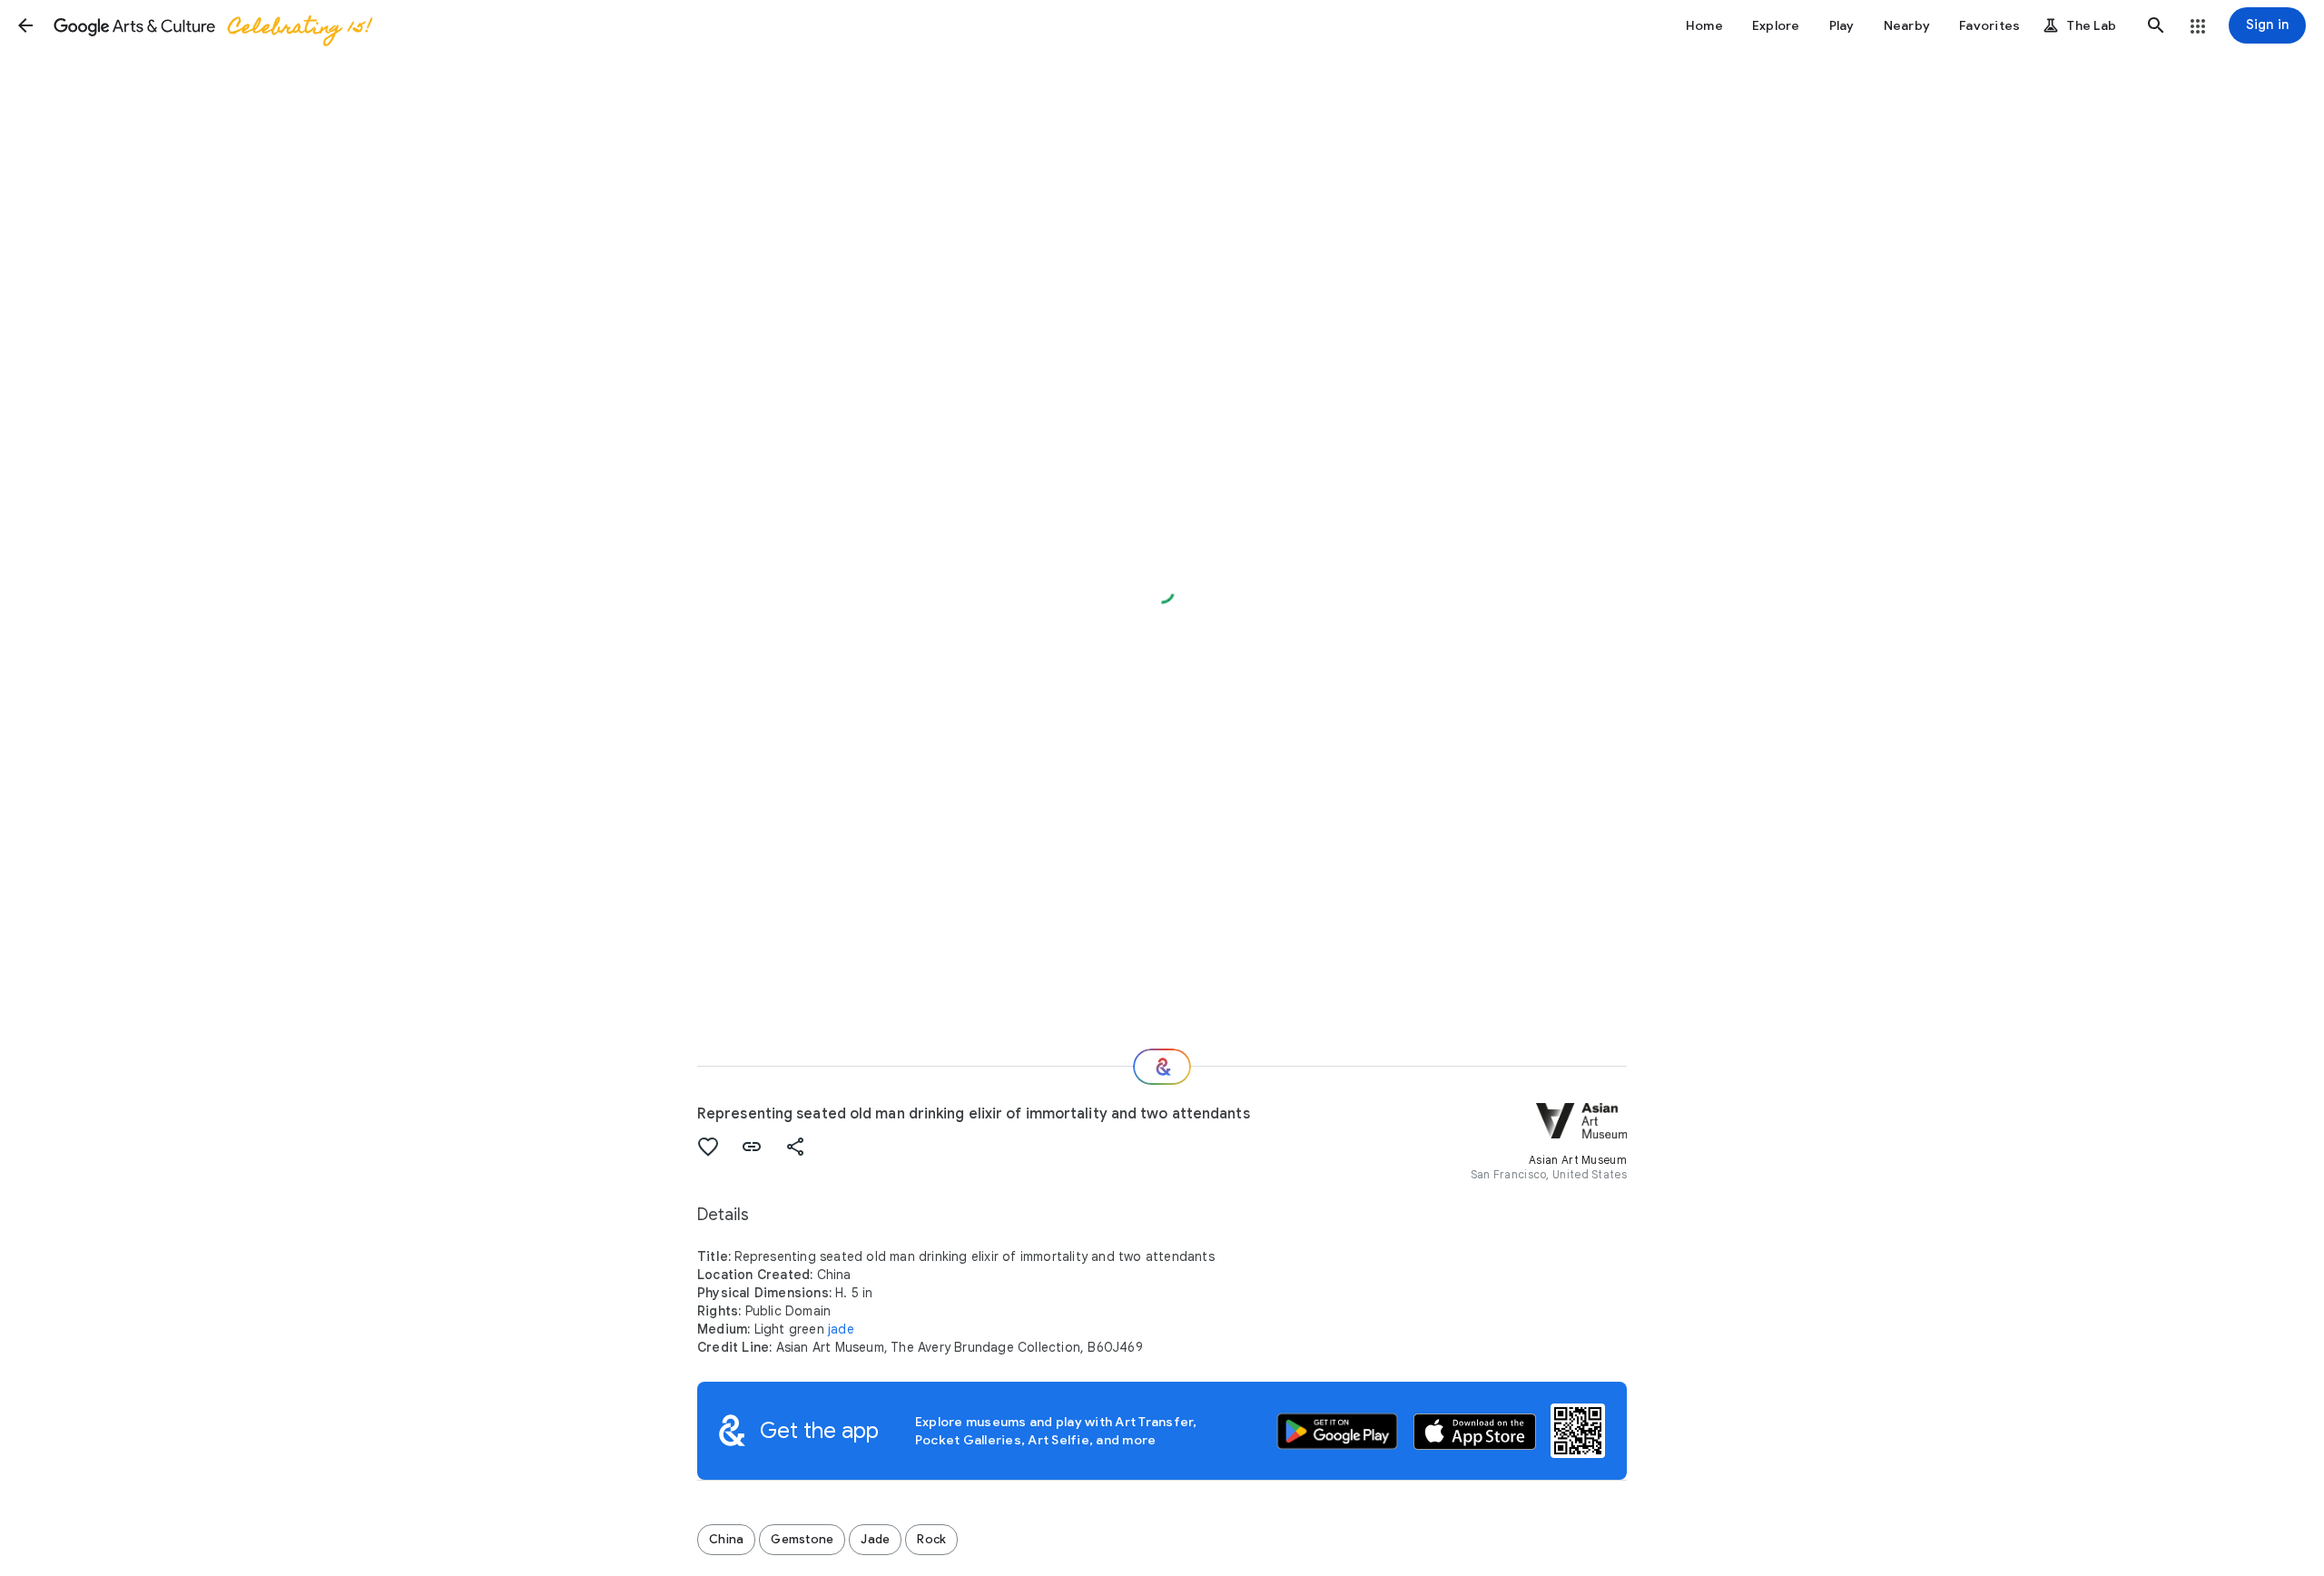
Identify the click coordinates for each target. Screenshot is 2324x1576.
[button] (25, 25)
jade (841, 1329)
